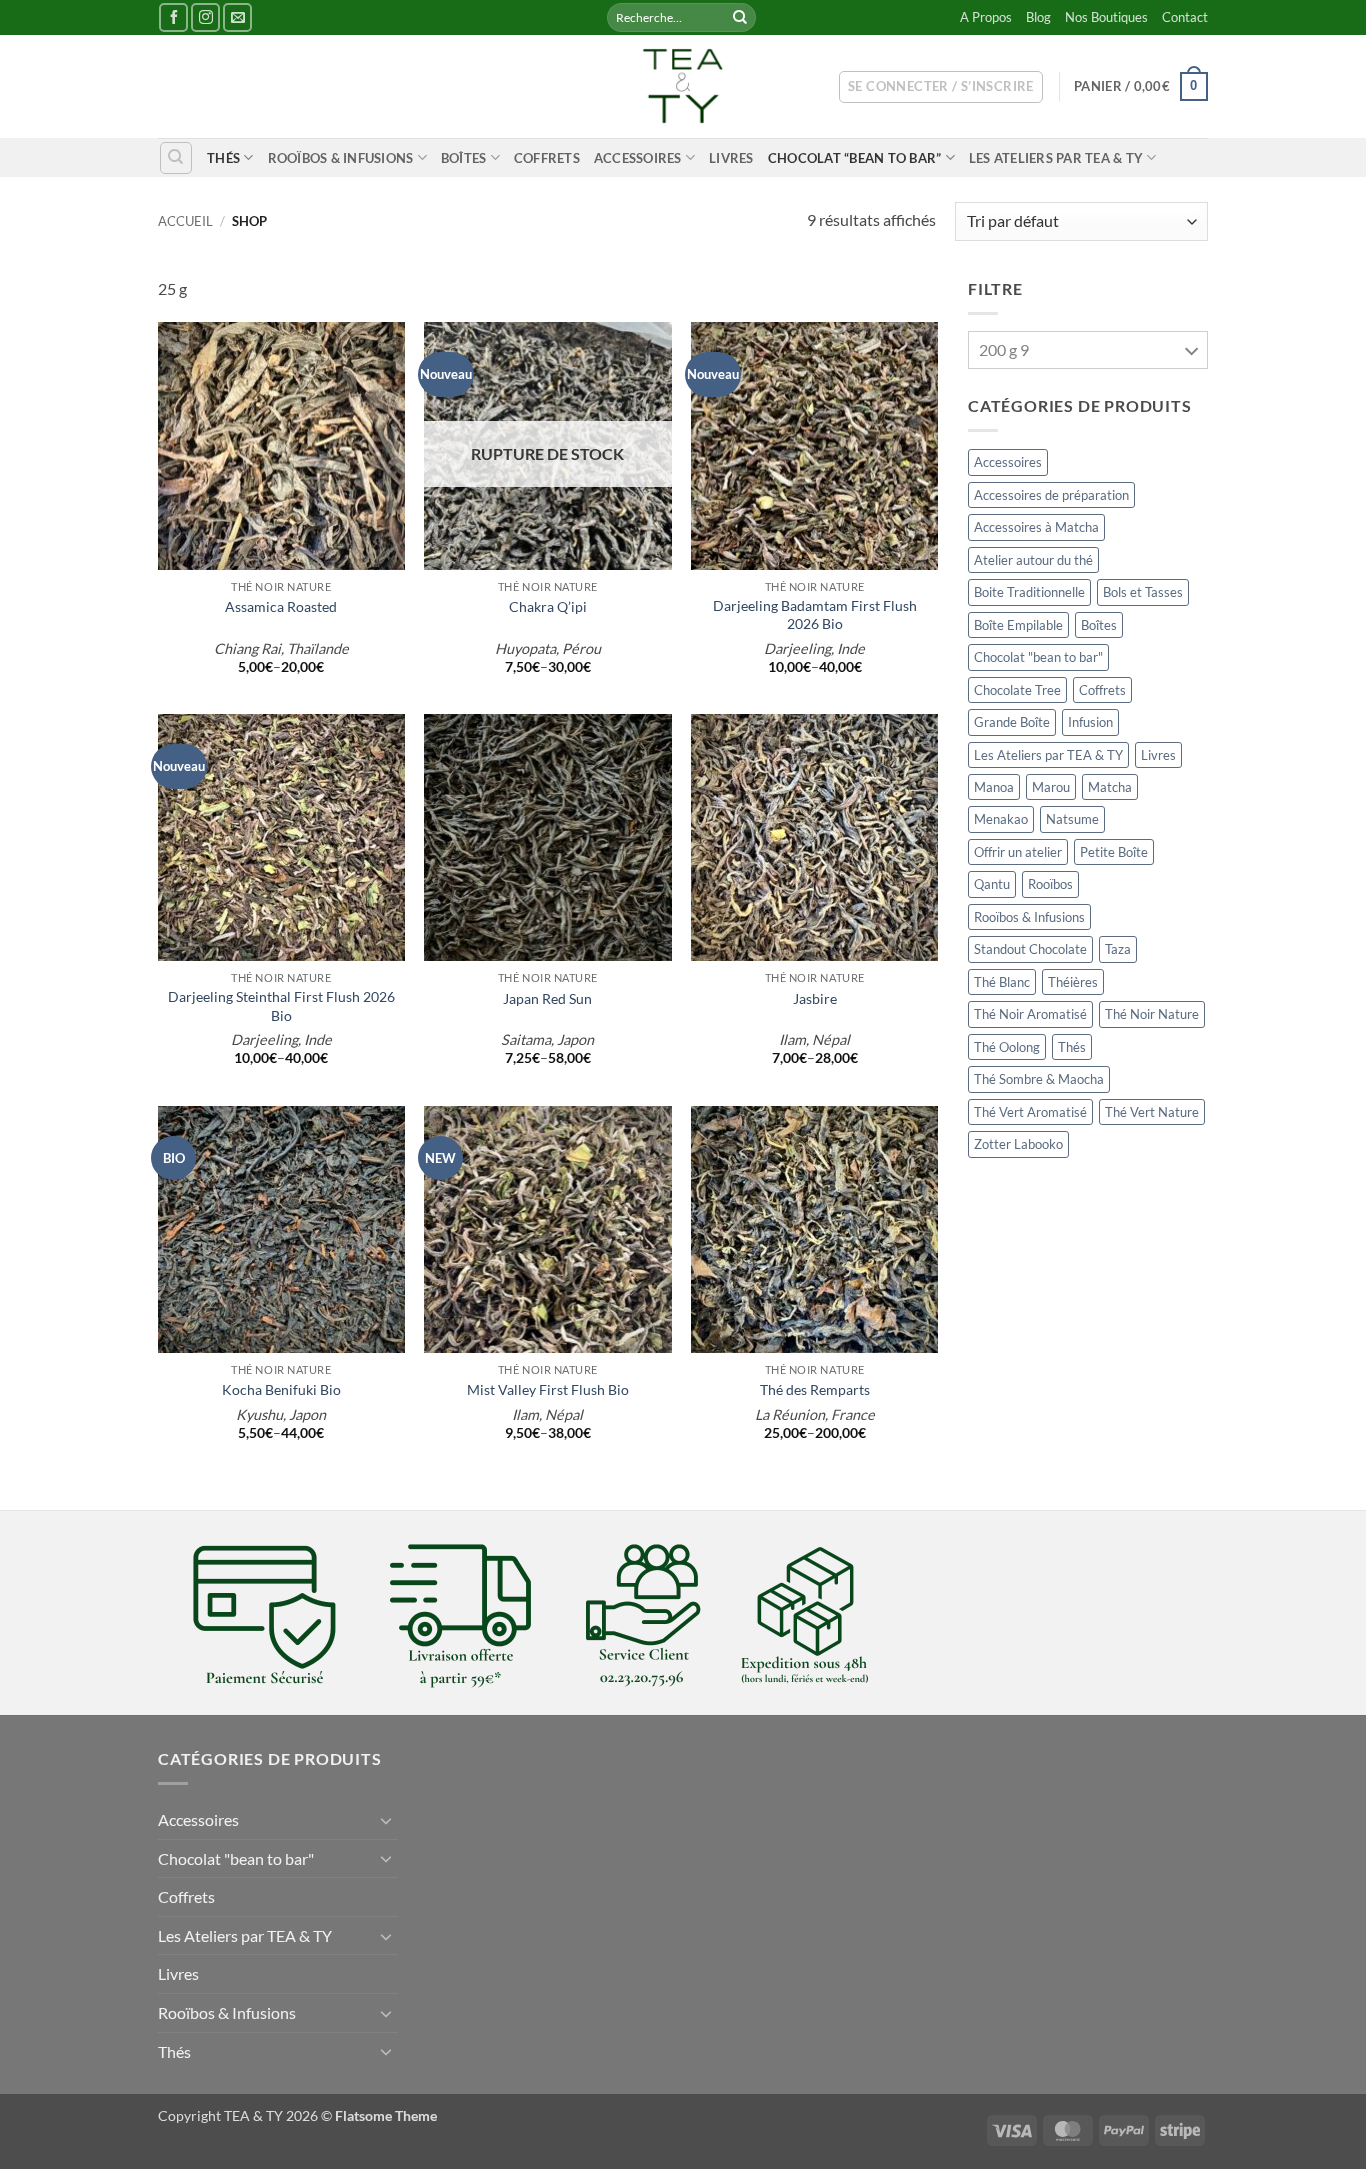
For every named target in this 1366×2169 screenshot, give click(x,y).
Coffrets (547, 158)
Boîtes (464, 158)
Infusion (1090, 722)
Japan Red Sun (547, 998)
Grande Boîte (1012, 722)
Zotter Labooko (1018, 1144)
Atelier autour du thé (1033, 560)
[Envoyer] (740, 18)
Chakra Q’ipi (548, 606)
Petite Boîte (1114, 852)
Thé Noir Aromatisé (1030, 1014)
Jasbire (815, 998)
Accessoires (638, 158)
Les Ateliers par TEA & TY (1056, 158)
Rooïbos (1050, 884)
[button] (941, 87)
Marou (1051, 787)
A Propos (986, 17)
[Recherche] (176, 158)
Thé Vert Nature (1152, 1112)
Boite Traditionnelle (1029, 592)
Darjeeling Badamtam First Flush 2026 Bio (815, 615)
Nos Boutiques (1106, 17)
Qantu (992, 884)
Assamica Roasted (281, 606)
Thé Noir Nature (1152, 1014)
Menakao (1001, 820)
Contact (1185, 17)
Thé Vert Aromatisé (1030, 1112)
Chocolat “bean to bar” (855, 158)
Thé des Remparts (815, 1389)
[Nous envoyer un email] (237, 17)
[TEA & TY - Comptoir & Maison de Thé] (683, 86)
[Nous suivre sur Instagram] (205, 17)
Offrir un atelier (1018, 852)
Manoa (994, 787)
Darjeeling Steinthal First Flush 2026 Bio (281, 1006)
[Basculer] (386, 1820)
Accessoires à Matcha (1036, 527)
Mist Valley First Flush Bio (548, 1389)
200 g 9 (1004, 349)
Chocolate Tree (1017, 690)
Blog (1038, 17)
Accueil (185, 221)
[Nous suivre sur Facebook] (173, 17)
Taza (1118, 949)
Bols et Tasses (1143, 592)
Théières (1073, 982)
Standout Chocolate (1030, 949)
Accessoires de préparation (1051, 495)
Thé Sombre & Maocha (1039, 1079)
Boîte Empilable (1018, 625)
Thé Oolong (1007, 1047)
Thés (223, 158)
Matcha (1110, 787)
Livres (731, 158)
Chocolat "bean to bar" (1038, 657)
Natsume (1072, 820)
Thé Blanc (1002, 982)
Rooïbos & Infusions (341, 158)
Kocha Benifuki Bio (281, 1389)
